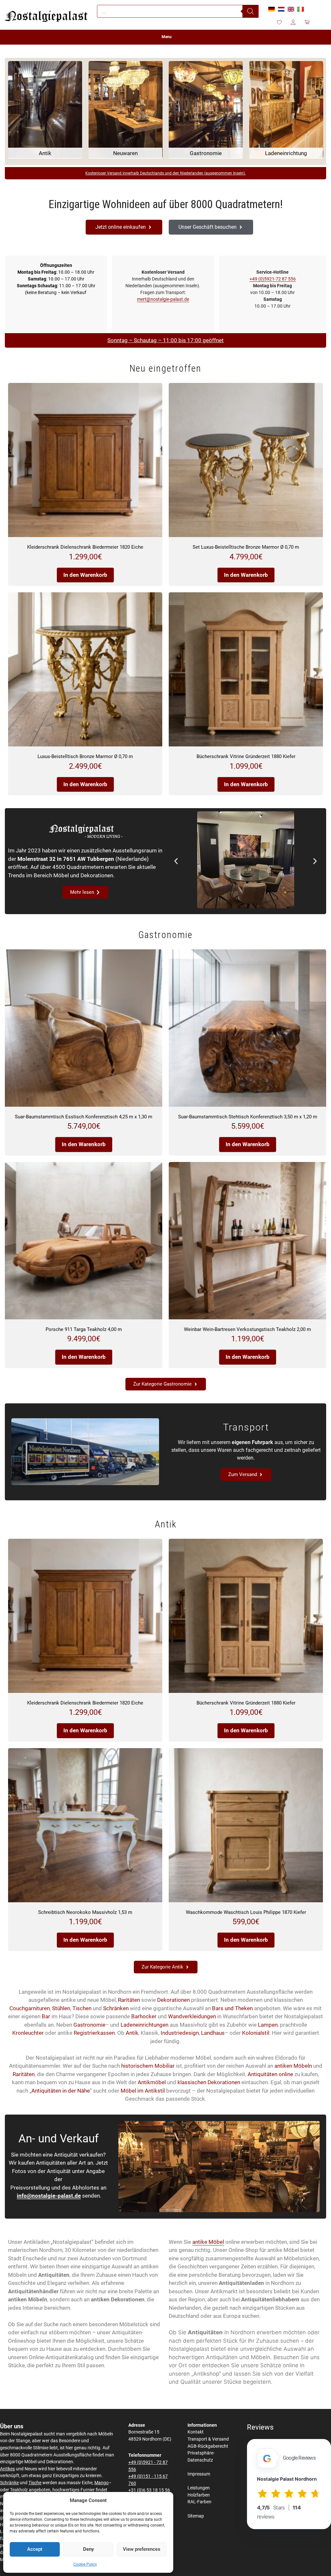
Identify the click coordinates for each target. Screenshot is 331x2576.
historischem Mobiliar (148, 2066)
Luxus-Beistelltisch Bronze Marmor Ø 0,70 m (85, 756)
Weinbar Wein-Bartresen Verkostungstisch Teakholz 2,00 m (247, 1329)
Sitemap (196, 2516)
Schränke (9, 2483)
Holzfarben (199, 2495)
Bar (46, 2016)
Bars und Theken (232, 2008)
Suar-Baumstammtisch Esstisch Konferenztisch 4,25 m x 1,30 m (84, 1117)
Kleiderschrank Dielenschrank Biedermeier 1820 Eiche (85, 547)
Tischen (82, 2008)
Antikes (7, 2469)
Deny (88, 2549)
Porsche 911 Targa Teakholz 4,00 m (84, 1329)
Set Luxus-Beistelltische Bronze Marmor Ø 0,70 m (246, 547)
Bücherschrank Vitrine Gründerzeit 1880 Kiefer (246, 756)
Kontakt (196, 2432)
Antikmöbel (152, 2082)
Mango (101, 2483)
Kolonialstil (256, 2033)
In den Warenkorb (85, 575)
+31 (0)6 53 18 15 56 (149, 2490)
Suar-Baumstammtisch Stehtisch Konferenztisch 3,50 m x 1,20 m (248, 1117)
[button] (176, 861)
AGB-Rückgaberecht (208, 2446)
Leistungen (199, 2488)
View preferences (142, 2549)
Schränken (116, 2008)
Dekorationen (173, 2000)
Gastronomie (89, 2025)
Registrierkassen (94, 2033)
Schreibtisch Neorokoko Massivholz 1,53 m (85, 1912)
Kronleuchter (28, 2033)
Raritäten (129, 2000)
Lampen (268, 2025)
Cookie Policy (85, 2564)
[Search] (251, 11)
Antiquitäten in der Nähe (61, 2091)
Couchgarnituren (30, 2008)
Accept (35, 2549)
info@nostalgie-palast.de (49, 2196)
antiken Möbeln (293, 2066)
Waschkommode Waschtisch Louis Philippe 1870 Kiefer (246, 1912)
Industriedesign (180, 2033)
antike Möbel (208, 2242)
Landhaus (213, 2033)
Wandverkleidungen (192, 2016)
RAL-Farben (199, 2502)
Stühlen (61, 2008)
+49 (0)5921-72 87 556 (273, 279)
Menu (167, 37)
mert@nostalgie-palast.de (163, 299)
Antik (132, 2033)
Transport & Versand (208, 2439)
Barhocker (144, 2016)
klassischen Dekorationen (209, 2082)
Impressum (199, 2474)
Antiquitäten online (270, 2074)
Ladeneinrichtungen (144, 2025)
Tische (35, 2483)
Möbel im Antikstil (143, 2091)
